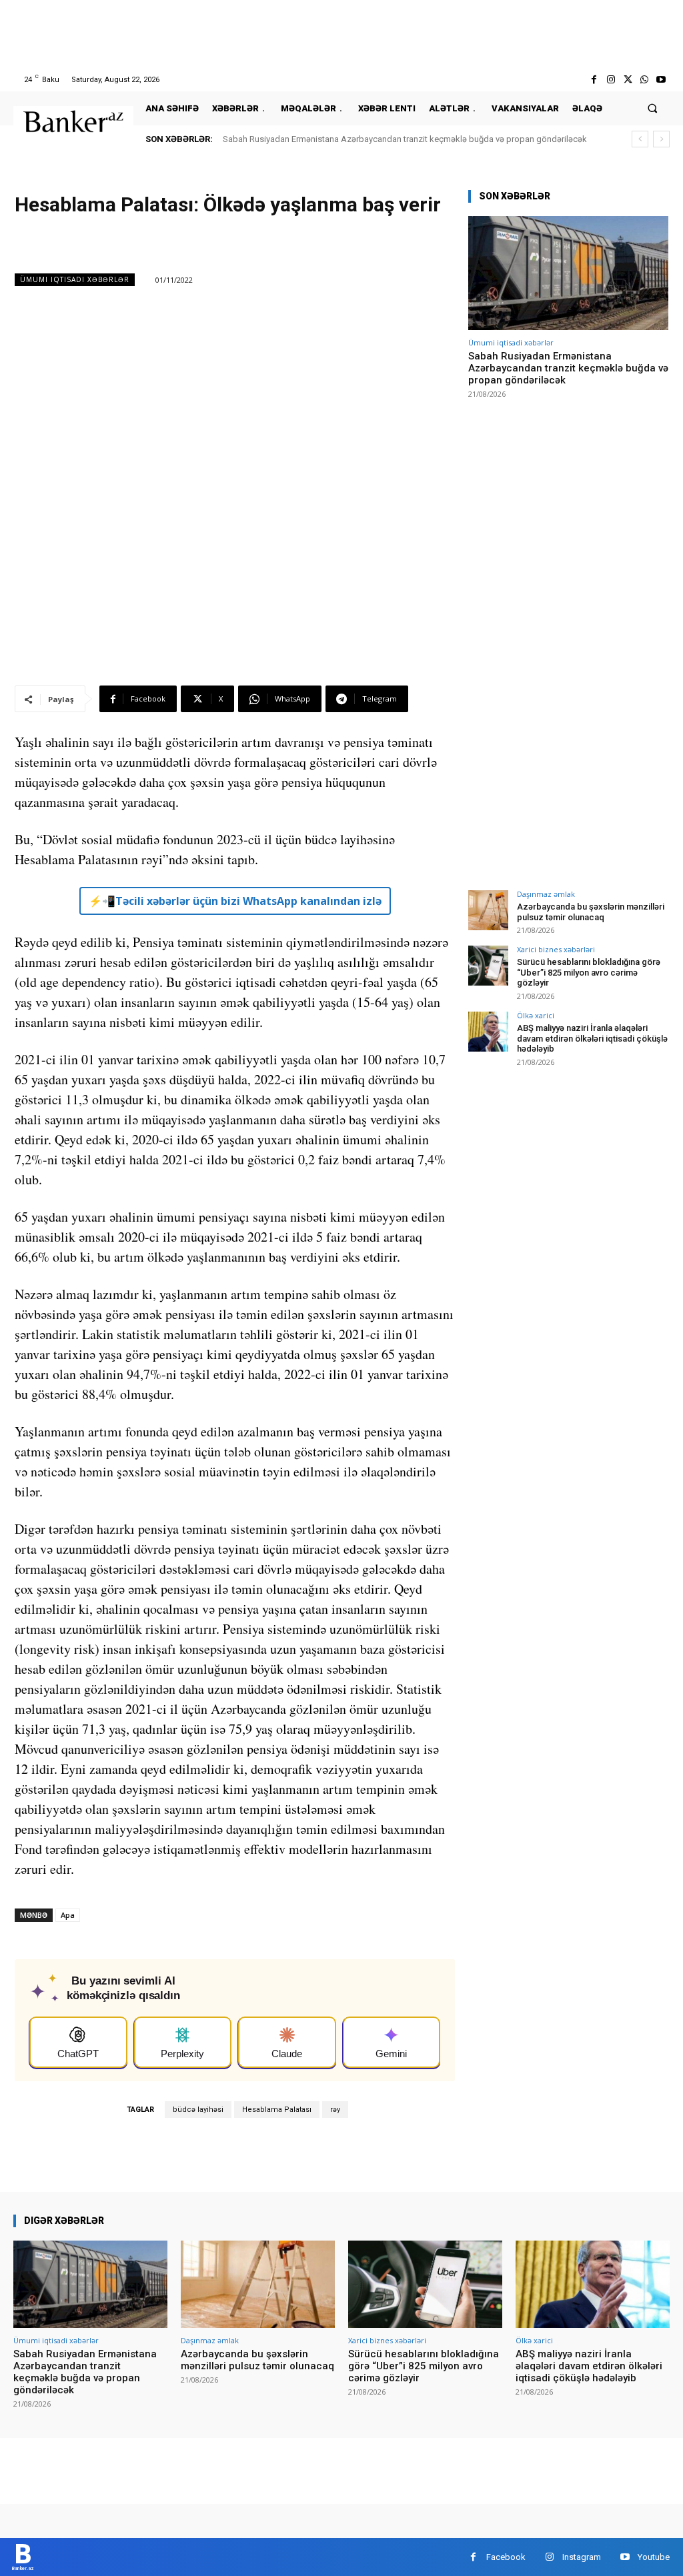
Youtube (654, 2557)
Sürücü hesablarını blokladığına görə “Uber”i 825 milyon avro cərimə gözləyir (589, 972)
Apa (68, 1915)
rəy (335, 2110)
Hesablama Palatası (277, 2110)
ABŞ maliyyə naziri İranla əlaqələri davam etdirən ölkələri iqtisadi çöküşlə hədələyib (592, 1038)
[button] (653, 108)
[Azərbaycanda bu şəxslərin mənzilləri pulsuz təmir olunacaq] (488, 910)
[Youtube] (661, 80)
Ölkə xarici (536, 1015)
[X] (627, 80)
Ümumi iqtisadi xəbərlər (75, 279)
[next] (661, 139)
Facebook (506, 2557)
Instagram (582, 2557)
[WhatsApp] (645, 80)
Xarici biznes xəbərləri (556, 949)
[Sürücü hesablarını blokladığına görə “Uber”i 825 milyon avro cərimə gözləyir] (488, 966)
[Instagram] (611, 80)
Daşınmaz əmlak (546, 894)
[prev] (640, 139)
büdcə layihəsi (198, 2110)
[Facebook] (594, 80)
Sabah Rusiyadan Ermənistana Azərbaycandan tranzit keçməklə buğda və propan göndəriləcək (405, 139)
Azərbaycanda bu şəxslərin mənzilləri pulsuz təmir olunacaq (591, 912)
